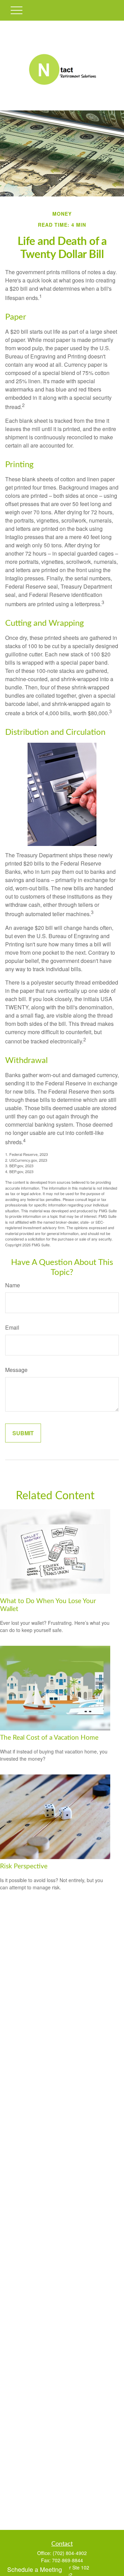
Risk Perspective (24, 1866)
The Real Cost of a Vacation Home (49, 1738)
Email (12, 1327)
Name (13, 1285)
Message (16, 1370)
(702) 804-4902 (70, 2553)
